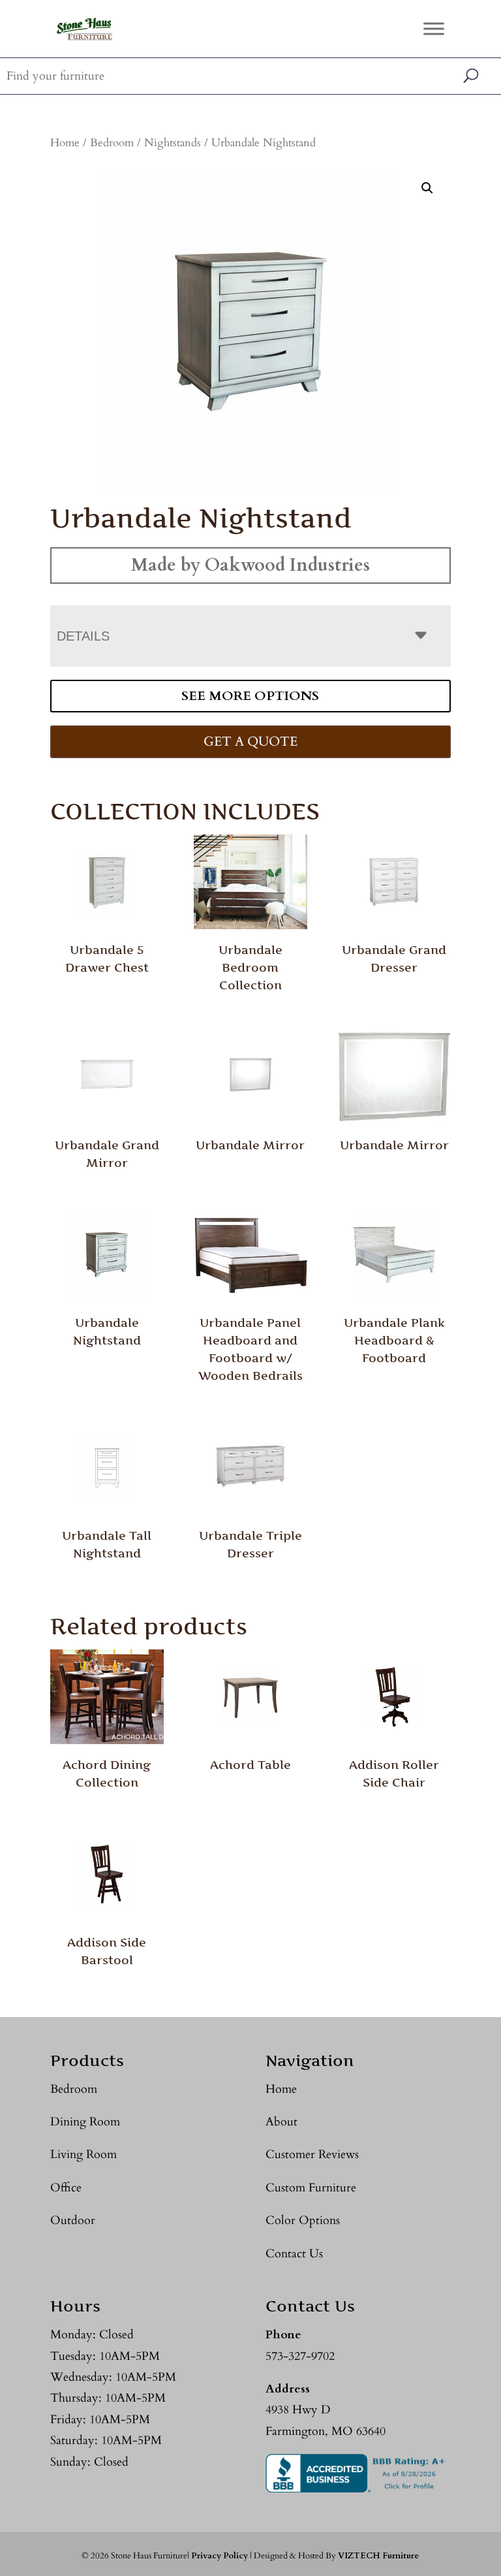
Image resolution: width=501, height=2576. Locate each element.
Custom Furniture (311, 2188)
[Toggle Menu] (434, 28)
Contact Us (294, 2254)
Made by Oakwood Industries (250, 565)
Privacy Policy (220, 2556)
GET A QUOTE (250, 741)
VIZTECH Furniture (378, 2556)
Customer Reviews (312, 2155)
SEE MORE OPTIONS (250, 696)
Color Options (303, 2220)
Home (65, 143)
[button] (427, 188)
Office (66, 2188)
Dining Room (85, 2122)
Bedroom (112, 143)
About (281, 2122)
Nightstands (173, 143)
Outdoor (73, 2220)
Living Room (83, 2155)
